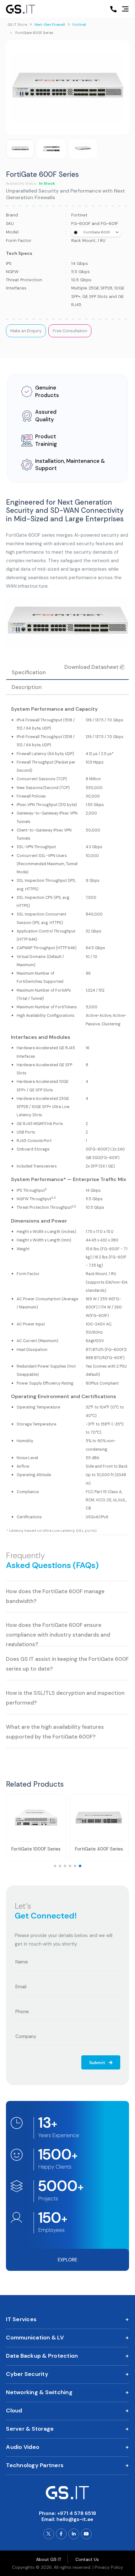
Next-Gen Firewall (50, 25)
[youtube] (86, 2534)
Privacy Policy (109, 2567)
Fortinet (79, 25)
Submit (98, 2063)
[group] (20, 149)
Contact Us (87, 2559)
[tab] (67, 687)
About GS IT (49, 2559)
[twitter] (49, 2534)
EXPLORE (67, 2260)
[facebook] (61, 2534)
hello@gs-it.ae (75, 2519)
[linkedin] (74, 2534)
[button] (55, 1866)
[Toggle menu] (125, 9)
